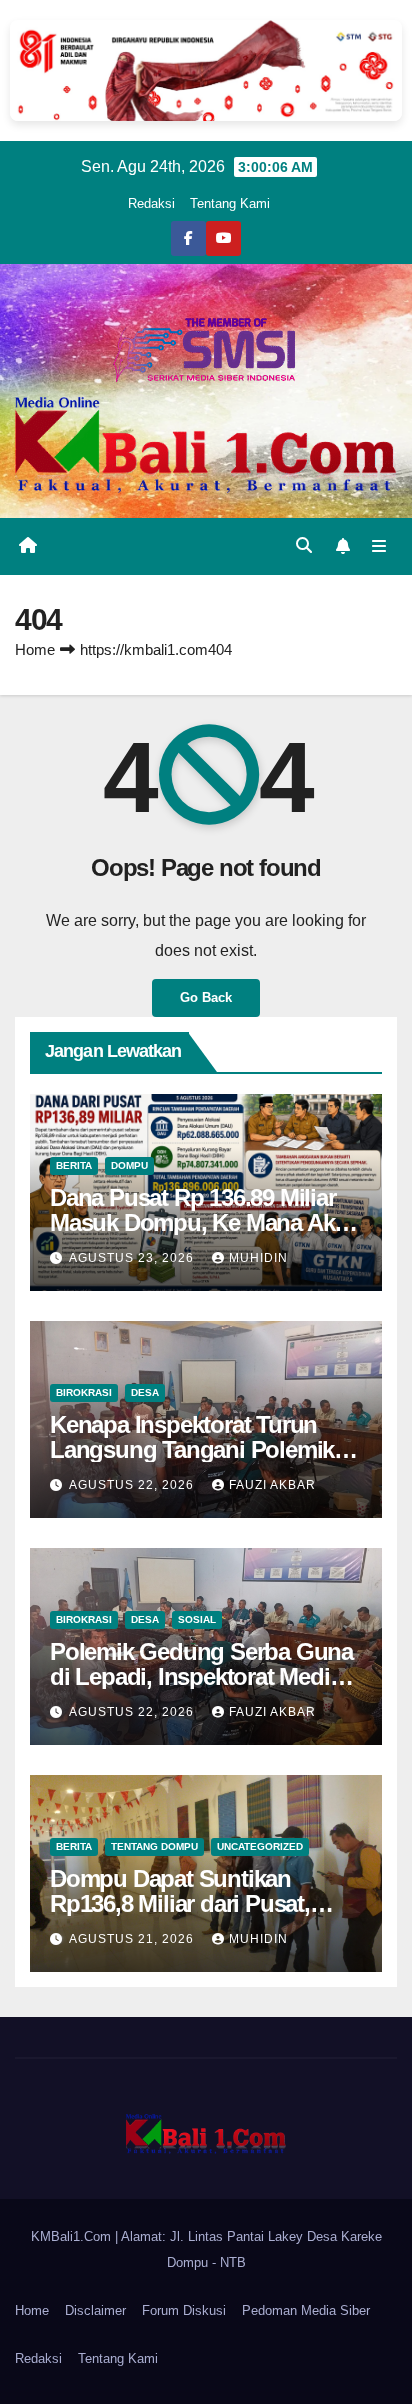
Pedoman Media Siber (306, 2310)
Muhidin (258, 1258)
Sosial (197, 1619)
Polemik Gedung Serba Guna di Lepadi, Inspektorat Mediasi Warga (204, 1676)
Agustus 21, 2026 (133, 1939)
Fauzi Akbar (272, 1485)
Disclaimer (95, 2310)
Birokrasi (84, 1392)
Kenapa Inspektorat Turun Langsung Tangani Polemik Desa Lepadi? (192, 1449)
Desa (145, 1392)
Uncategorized (260, 1846)
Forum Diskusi (184, 2310)
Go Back (206, 997)
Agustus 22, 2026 (133, 1485)
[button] (304, 545)
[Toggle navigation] (379, 547)
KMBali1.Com (73, 2236)
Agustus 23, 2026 (133, 1258)
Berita (74, 1165)
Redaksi (151, 203)
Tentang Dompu (154, 1846)
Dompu (129, 1165)
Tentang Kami (230, 203)
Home (35, 649)
